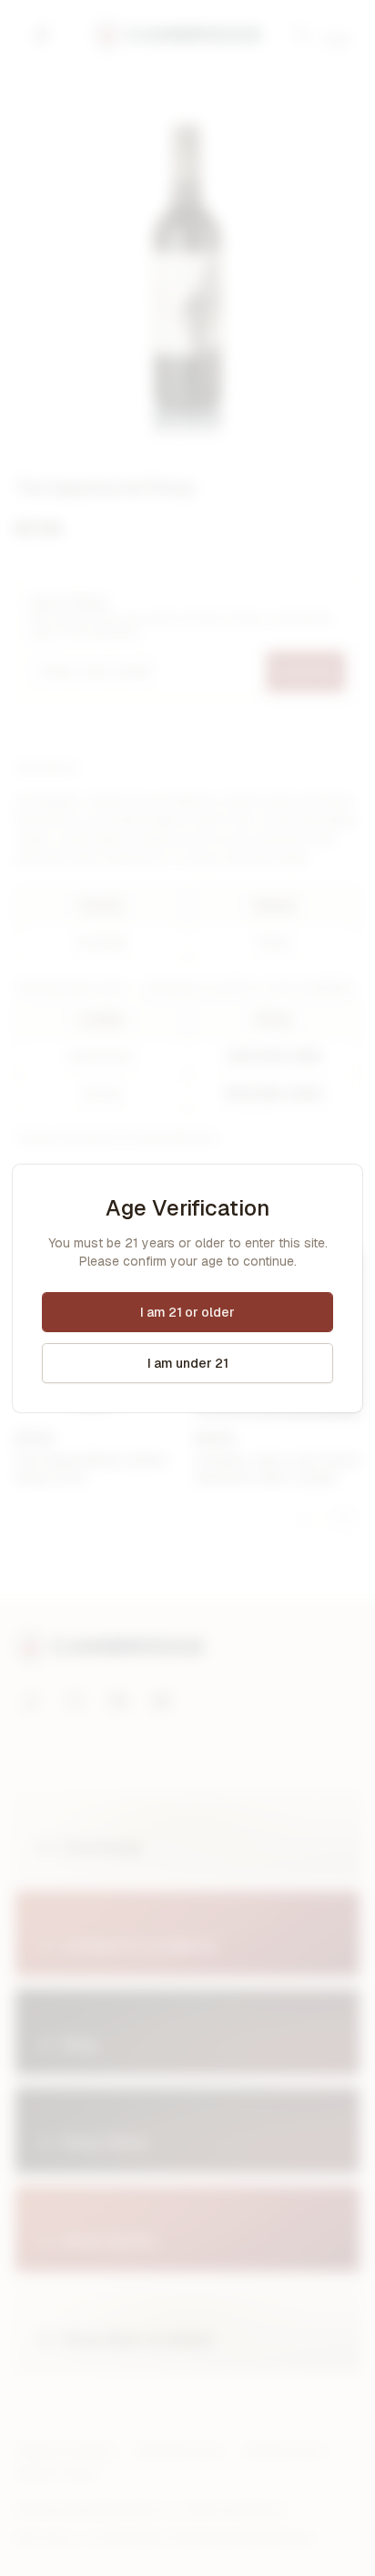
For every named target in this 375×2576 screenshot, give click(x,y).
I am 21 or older (187, 1312)
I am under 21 (188, 1363)
